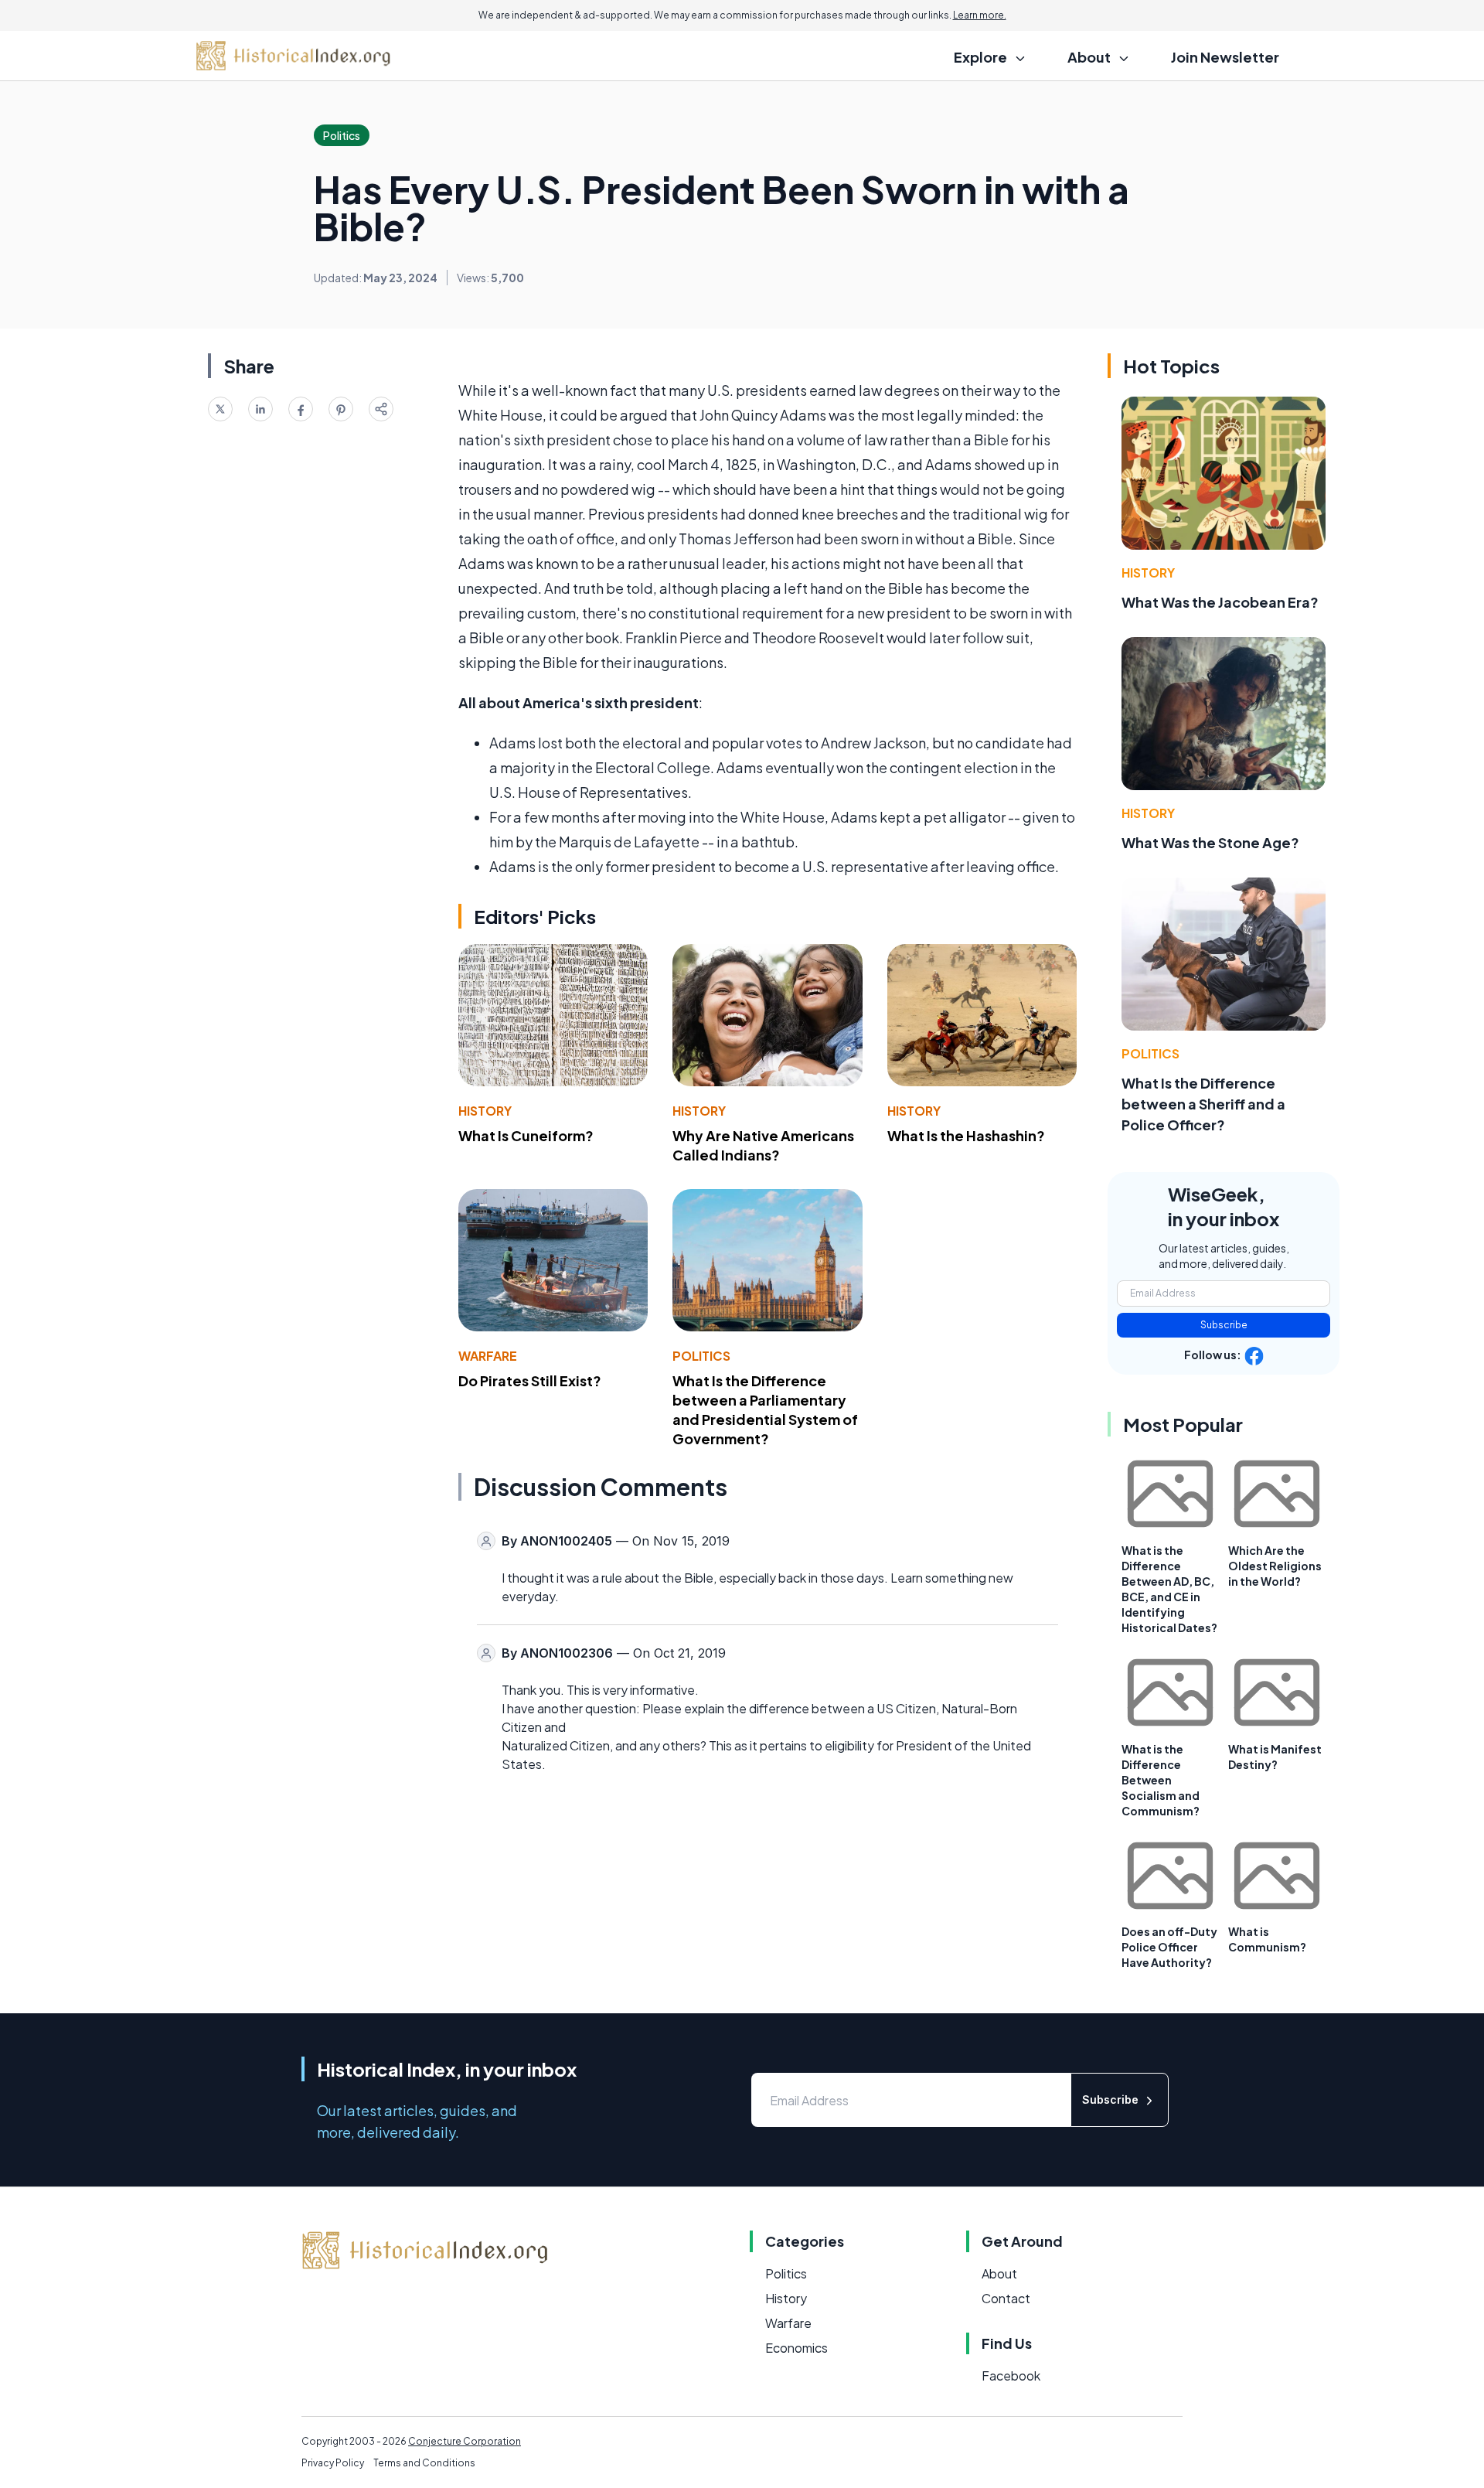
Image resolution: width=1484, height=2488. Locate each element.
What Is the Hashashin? (966, 1135)
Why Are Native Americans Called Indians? (763, 1145)
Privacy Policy (333, 2463)
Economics (796, 2348)
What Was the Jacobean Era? (1220, 602)
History (485, 1111)
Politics (701, 1356)
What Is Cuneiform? (526, 1135)
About (999, 2273)
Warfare (488, 1356)
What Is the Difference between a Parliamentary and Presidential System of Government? (765, 1409)
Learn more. (980, 15)
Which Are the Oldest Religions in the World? (1275, 1566)
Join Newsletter (1225, 57)
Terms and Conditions (424, 2463)
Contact (1006, 2298)
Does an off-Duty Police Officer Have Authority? (1169, 1947)
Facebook (1011, 2376)
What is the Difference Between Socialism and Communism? (1161, 1780)
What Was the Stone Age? (1210, 842)
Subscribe (1224, 1325)
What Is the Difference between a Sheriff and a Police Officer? (1203, 1104)
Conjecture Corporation (465, 2441)
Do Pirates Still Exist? (530, 1380)
